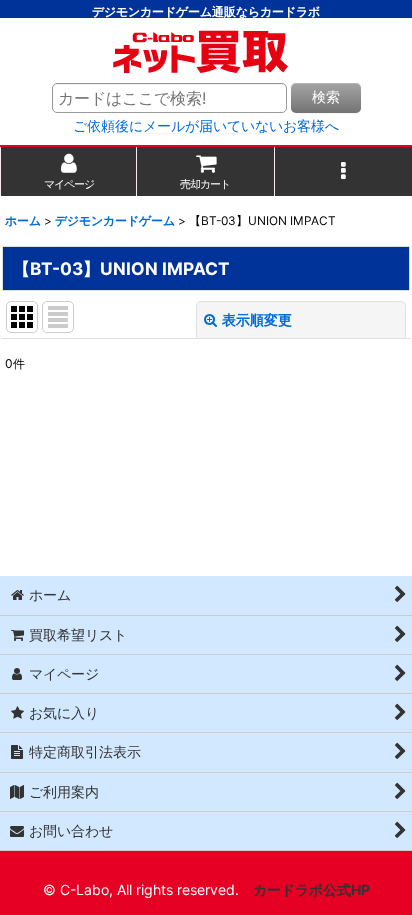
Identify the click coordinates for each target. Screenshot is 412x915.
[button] (343, 171)
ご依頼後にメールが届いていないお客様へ (206, 126)
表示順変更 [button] (257, 319)
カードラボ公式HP (311, 889)
